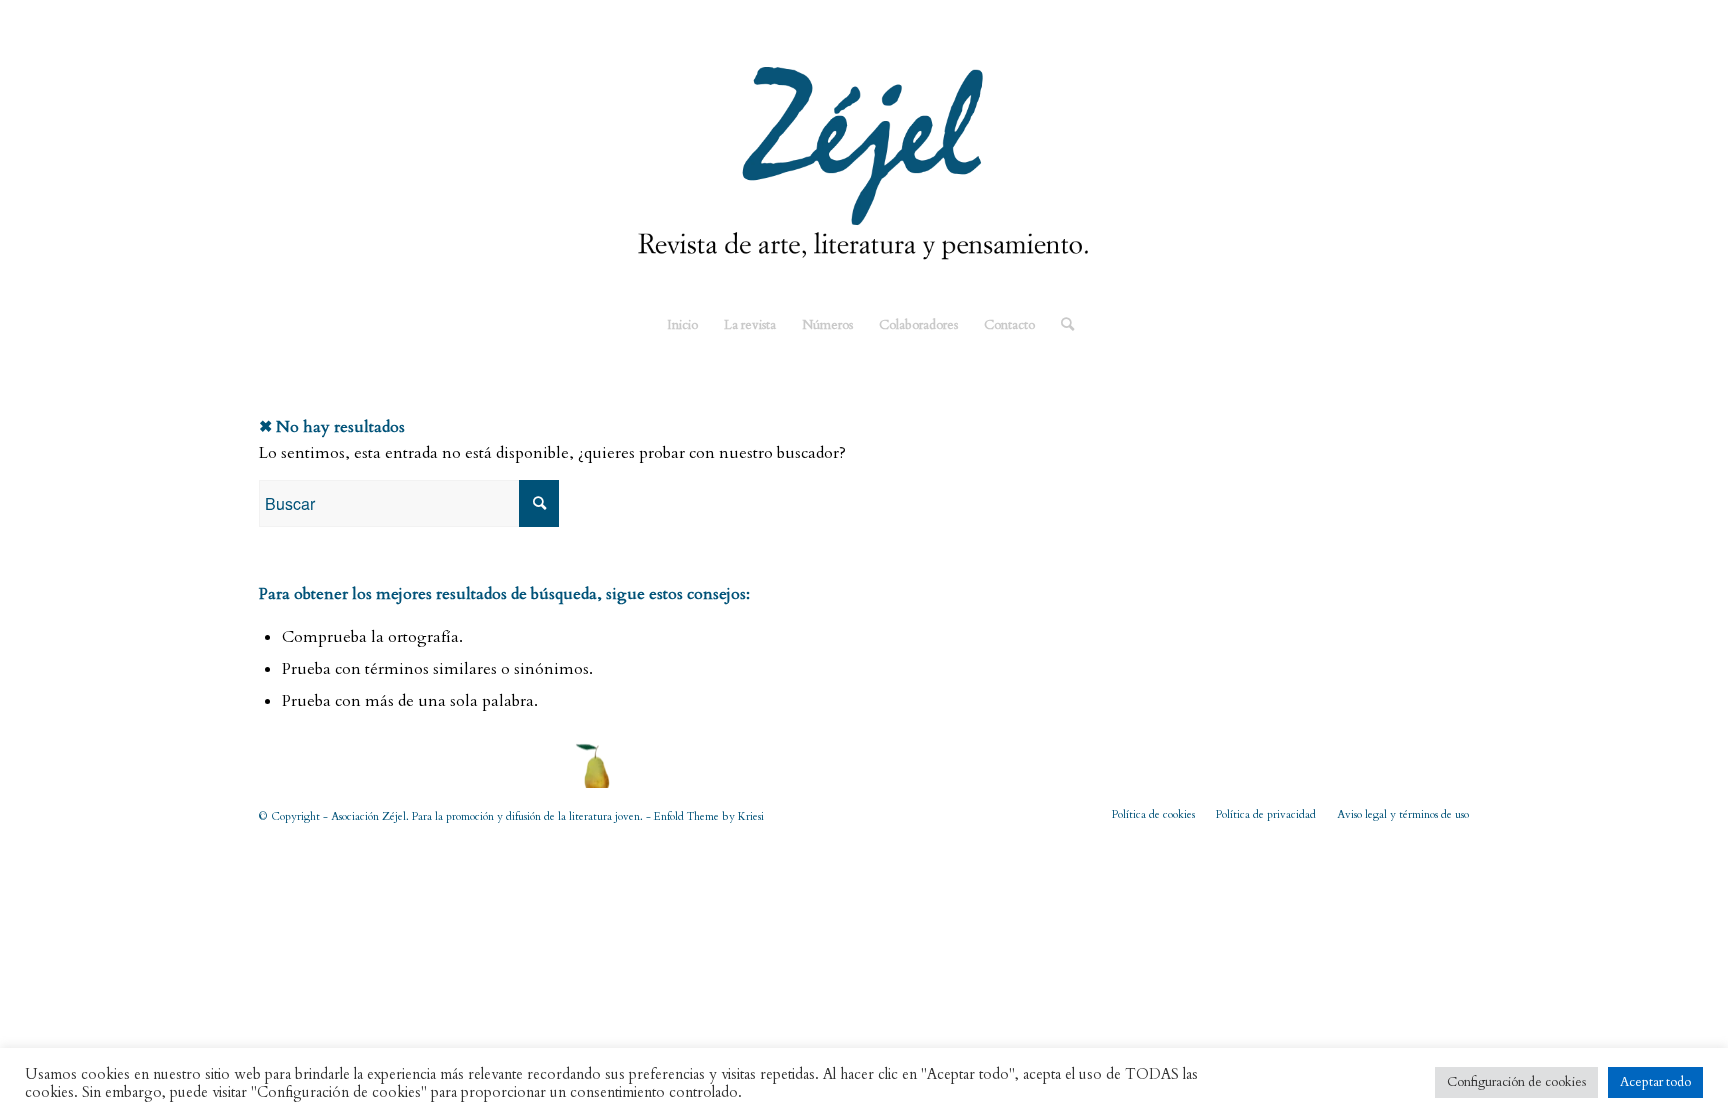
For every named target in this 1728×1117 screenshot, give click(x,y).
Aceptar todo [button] (1655, 1082)
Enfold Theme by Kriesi (709, 816)
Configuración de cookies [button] (1516, 1082)
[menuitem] (682, 325)
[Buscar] (1061, 325)
